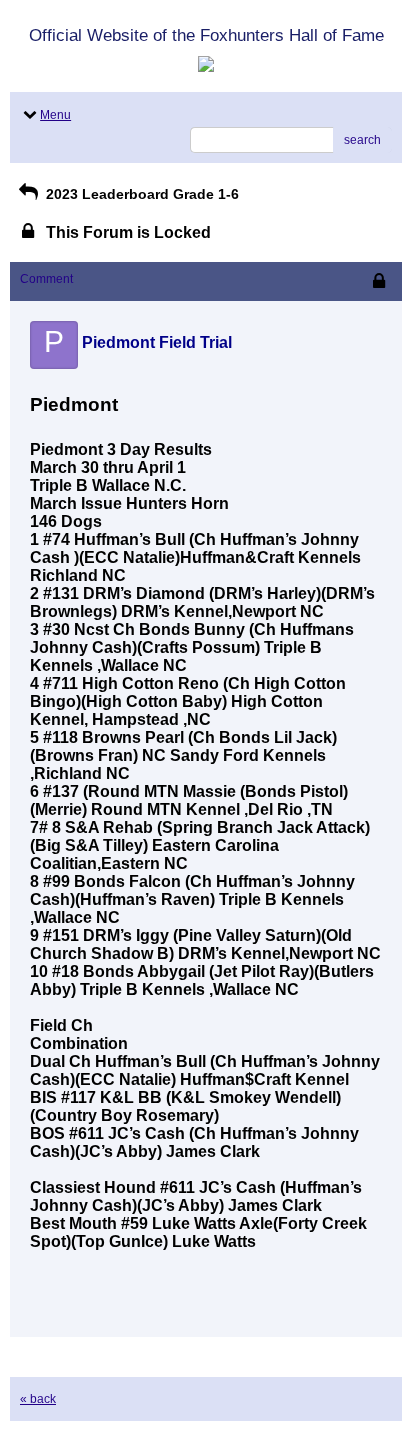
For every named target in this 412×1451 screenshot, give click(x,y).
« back (38, 1399)
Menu (55, 115)
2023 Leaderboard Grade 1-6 (140, 194)
